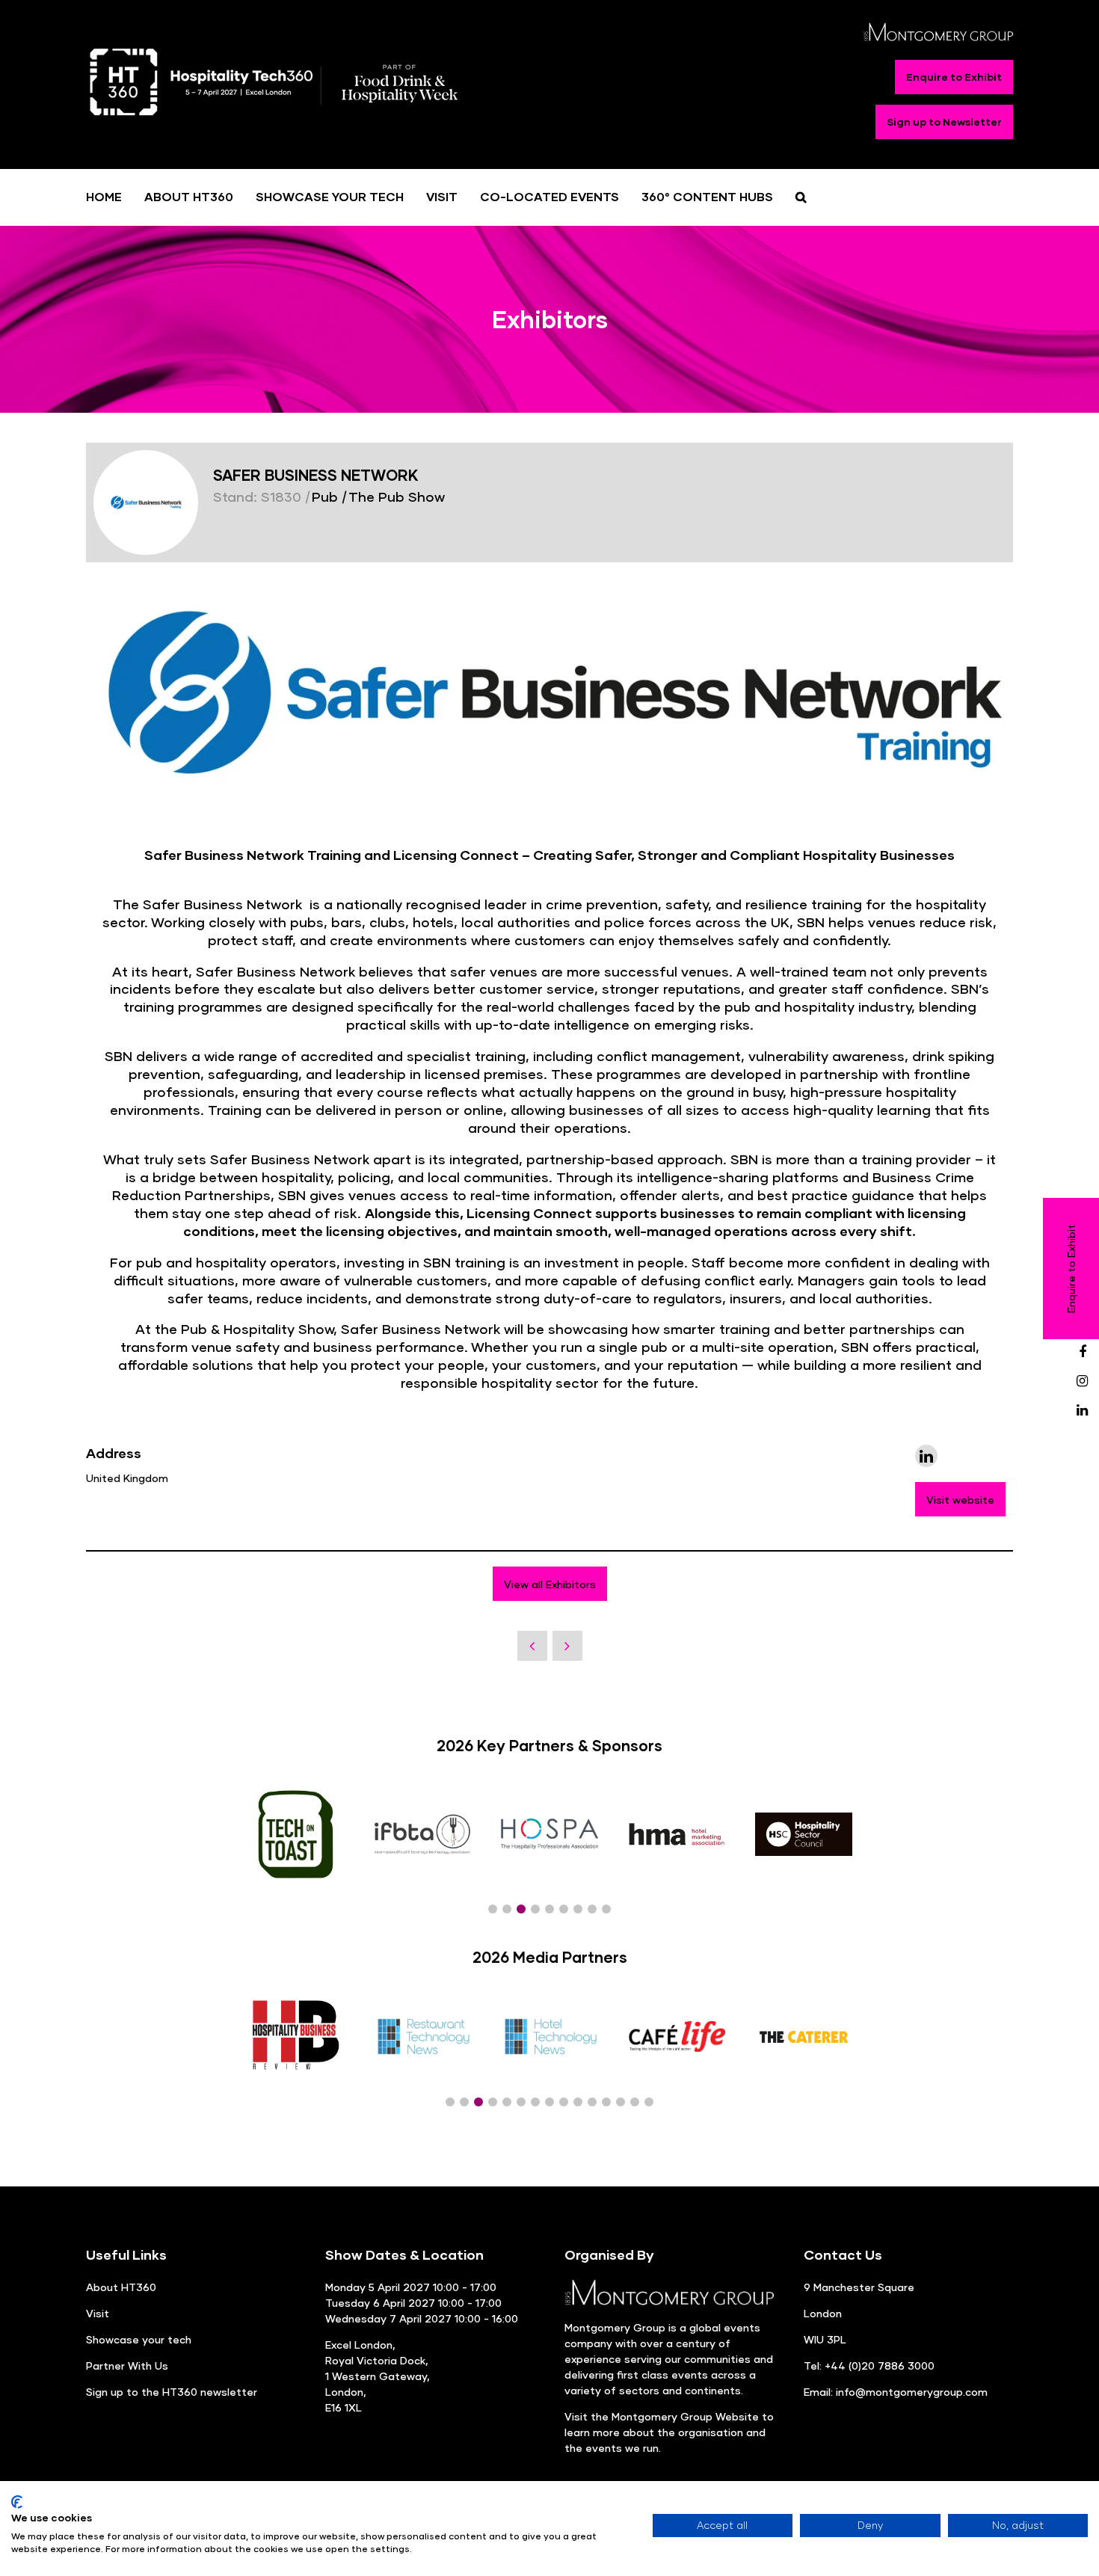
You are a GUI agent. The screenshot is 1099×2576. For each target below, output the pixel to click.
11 (592, 2102)
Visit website (960, 1500)
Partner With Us (127, 2366)
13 (621, 2102)
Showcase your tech (139, 2339)
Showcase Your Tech (330, 196)
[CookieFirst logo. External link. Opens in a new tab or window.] (17, 2502)
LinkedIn (1082, 1411)
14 (635, 2102)
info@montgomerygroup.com (912, 2392)
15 (649, 2102)
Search (801, 197)
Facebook (1082, 1352)
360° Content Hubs (707, 196)
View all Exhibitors (550, 1584)
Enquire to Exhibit (954, 77)
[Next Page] (567, 1646)
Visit (442, 196)
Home (104, 196)
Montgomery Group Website (685, 2416)
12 (606, 2102)
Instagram (1082, 1381)
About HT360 (189, 196)
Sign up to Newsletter (944, 122)
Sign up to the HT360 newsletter (172, 2392)
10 (578, 2102)
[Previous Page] (532, 1646)
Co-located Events (549, 196)
